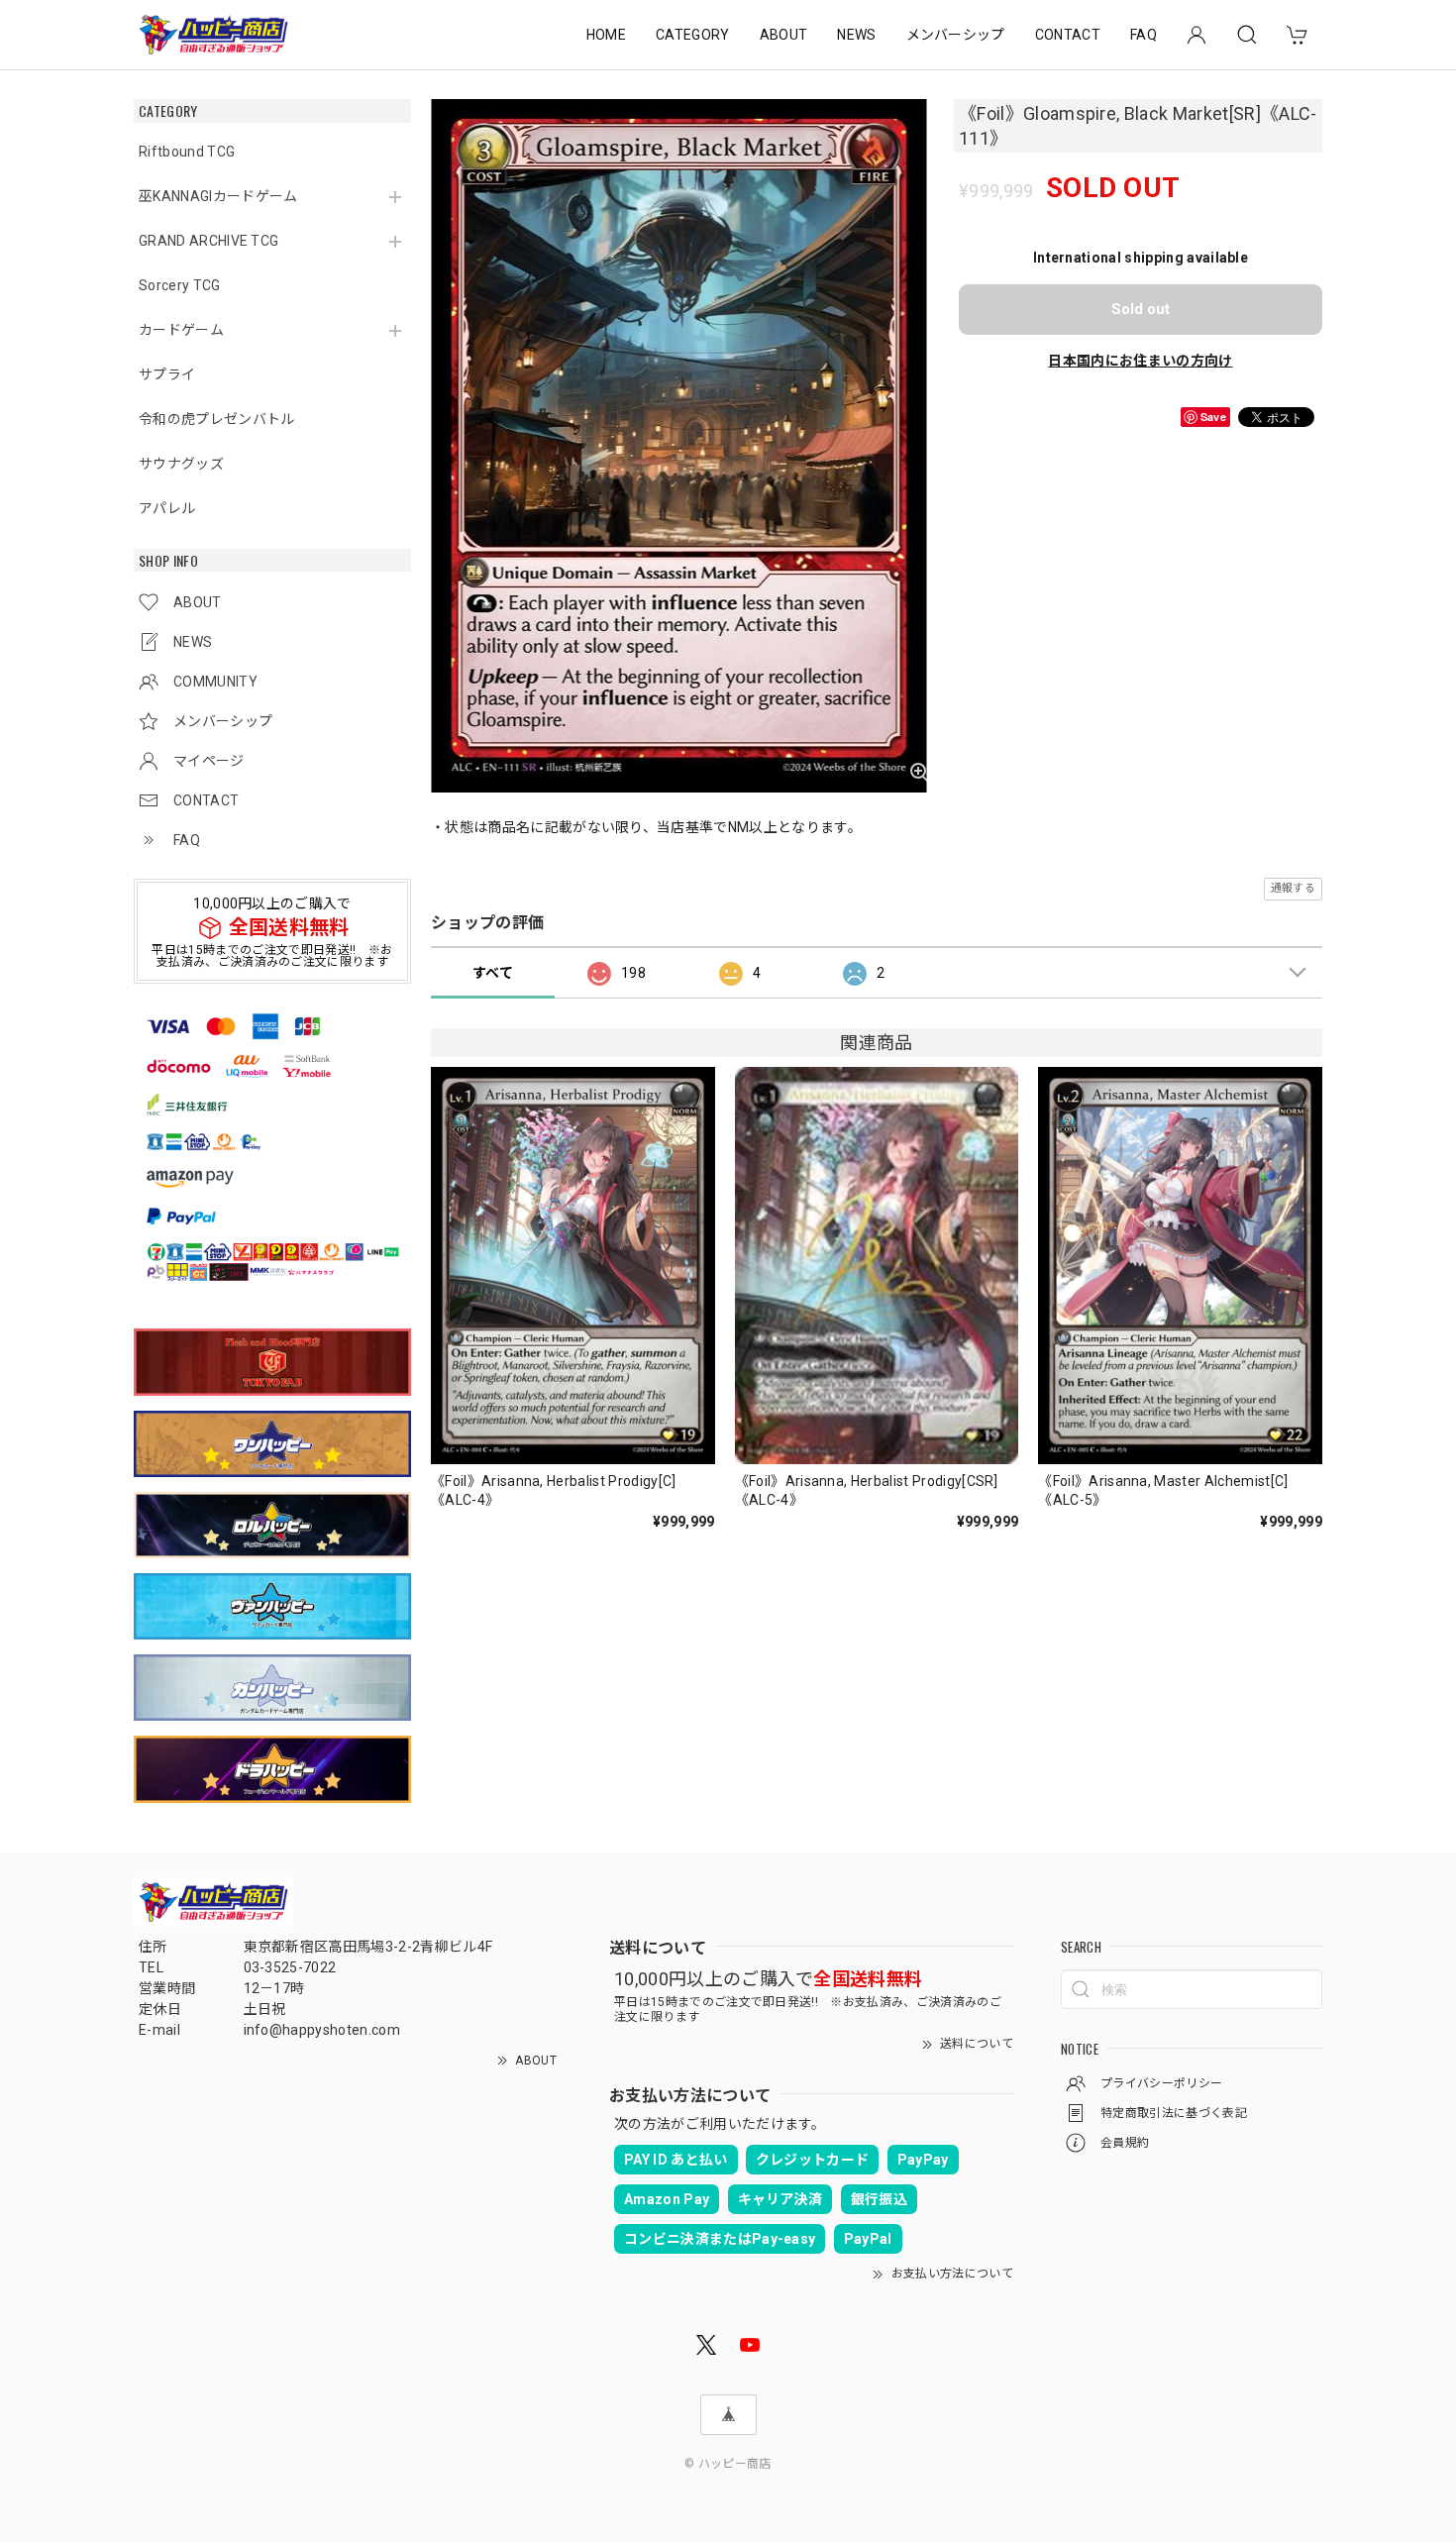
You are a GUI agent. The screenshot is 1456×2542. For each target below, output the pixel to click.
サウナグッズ (181, 464)
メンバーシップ (956, 35)
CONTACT (1068, 35)
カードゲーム (181, 330)
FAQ (1144, 35)
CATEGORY (693, 35)
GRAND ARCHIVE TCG (208, 241)
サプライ (167, 374)
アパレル (167, 508)
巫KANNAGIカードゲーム (218, 196)
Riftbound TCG (187, 152)
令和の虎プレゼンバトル (217, 419)
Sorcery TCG (180, 285)
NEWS (856, 35)
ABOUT (784, 35)
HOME (606, 35)
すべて (493, 973)
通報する (1293, 888)
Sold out (1141, 309)
